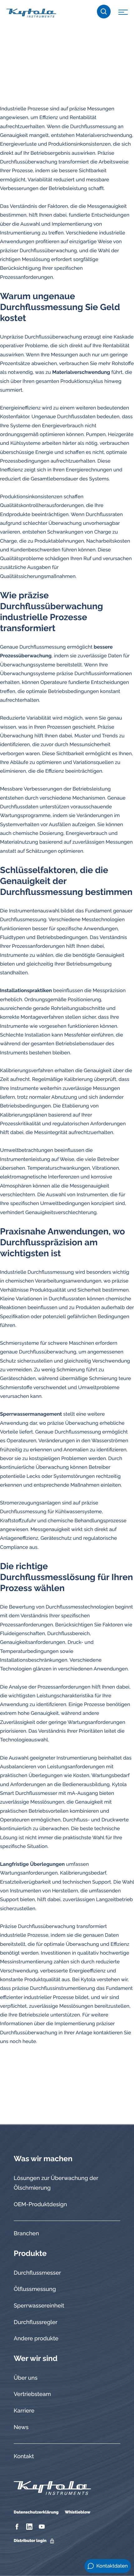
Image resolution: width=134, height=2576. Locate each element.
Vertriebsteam (32, 2394)
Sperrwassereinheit (39, 2306)
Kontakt (24, 2456)
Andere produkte (36, 2339)
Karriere (24, 2411)
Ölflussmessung (35, 2289)
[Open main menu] (123, 13)
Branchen (26, 2234)
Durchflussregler (36, 2322)
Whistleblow (78, 2512)
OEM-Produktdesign (40, 2204)
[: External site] (18, 2527)
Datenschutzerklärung (36, 2512)
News (21, 2427)
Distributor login (30, 2541)
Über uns (26, 2378)
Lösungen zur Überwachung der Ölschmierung (56, 2183)
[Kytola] (31, 13)
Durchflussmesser (37, 2273)
